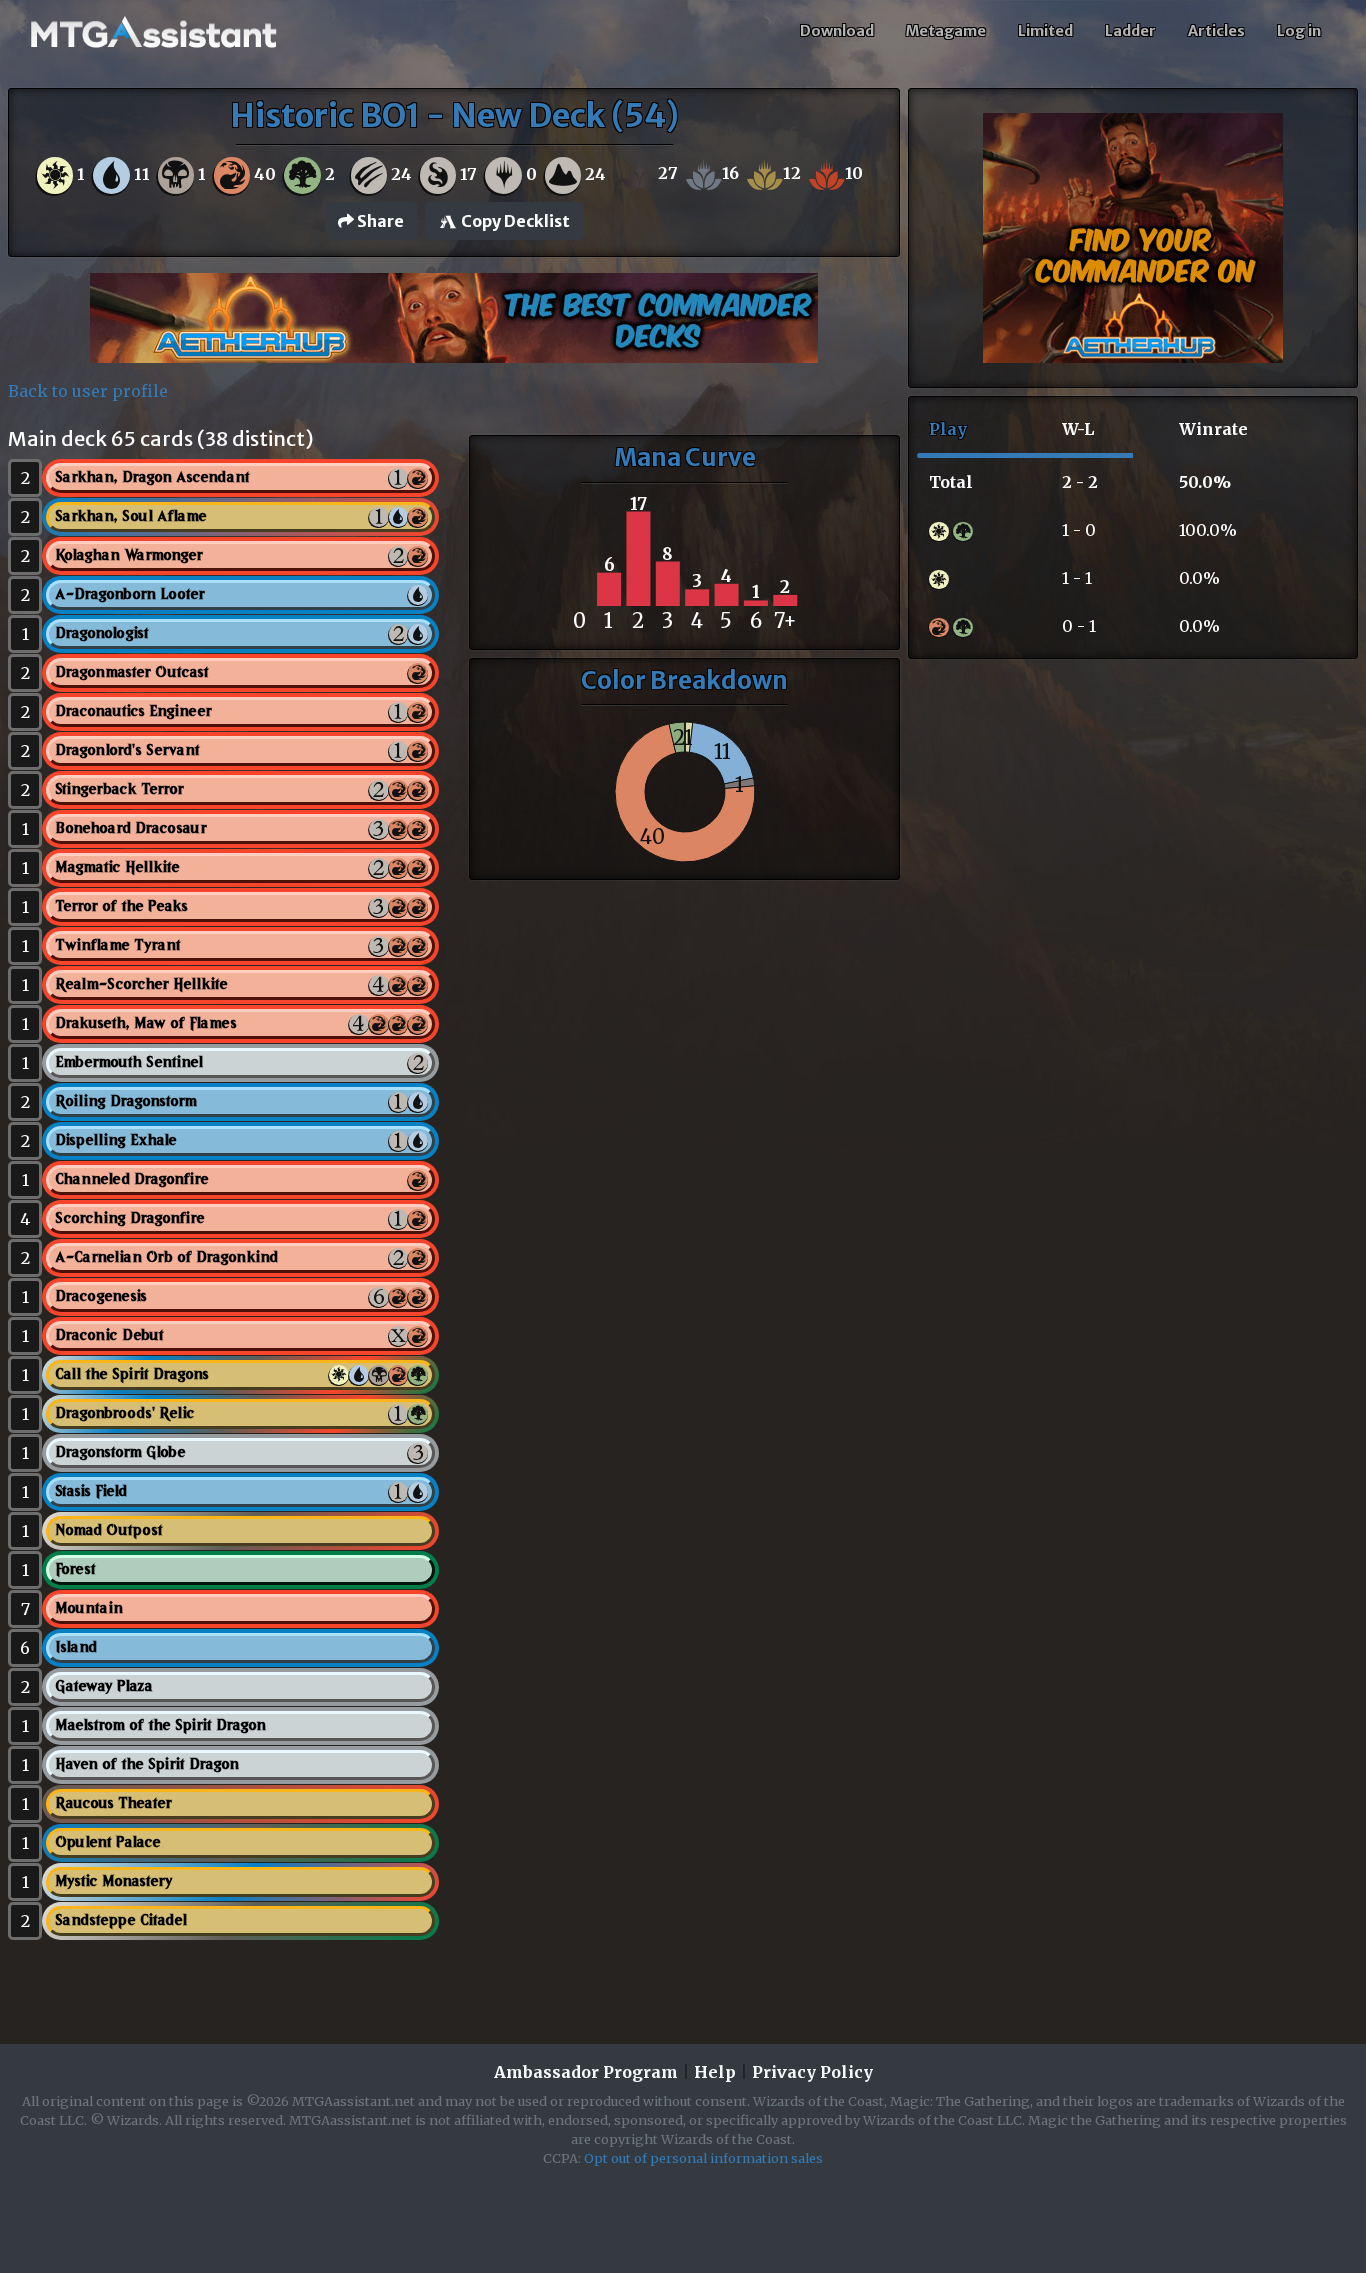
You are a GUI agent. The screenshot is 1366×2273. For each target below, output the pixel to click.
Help (715, 2072)
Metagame (946, 31)
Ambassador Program (586, 2072)
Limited (1045, 31)
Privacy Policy (812, 2072)
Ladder (1130, 31)
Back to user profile (88, 391)
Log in (1299, 31)
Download (837, 31)
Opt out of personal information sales (703, 2158)
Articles (1216, 31)
